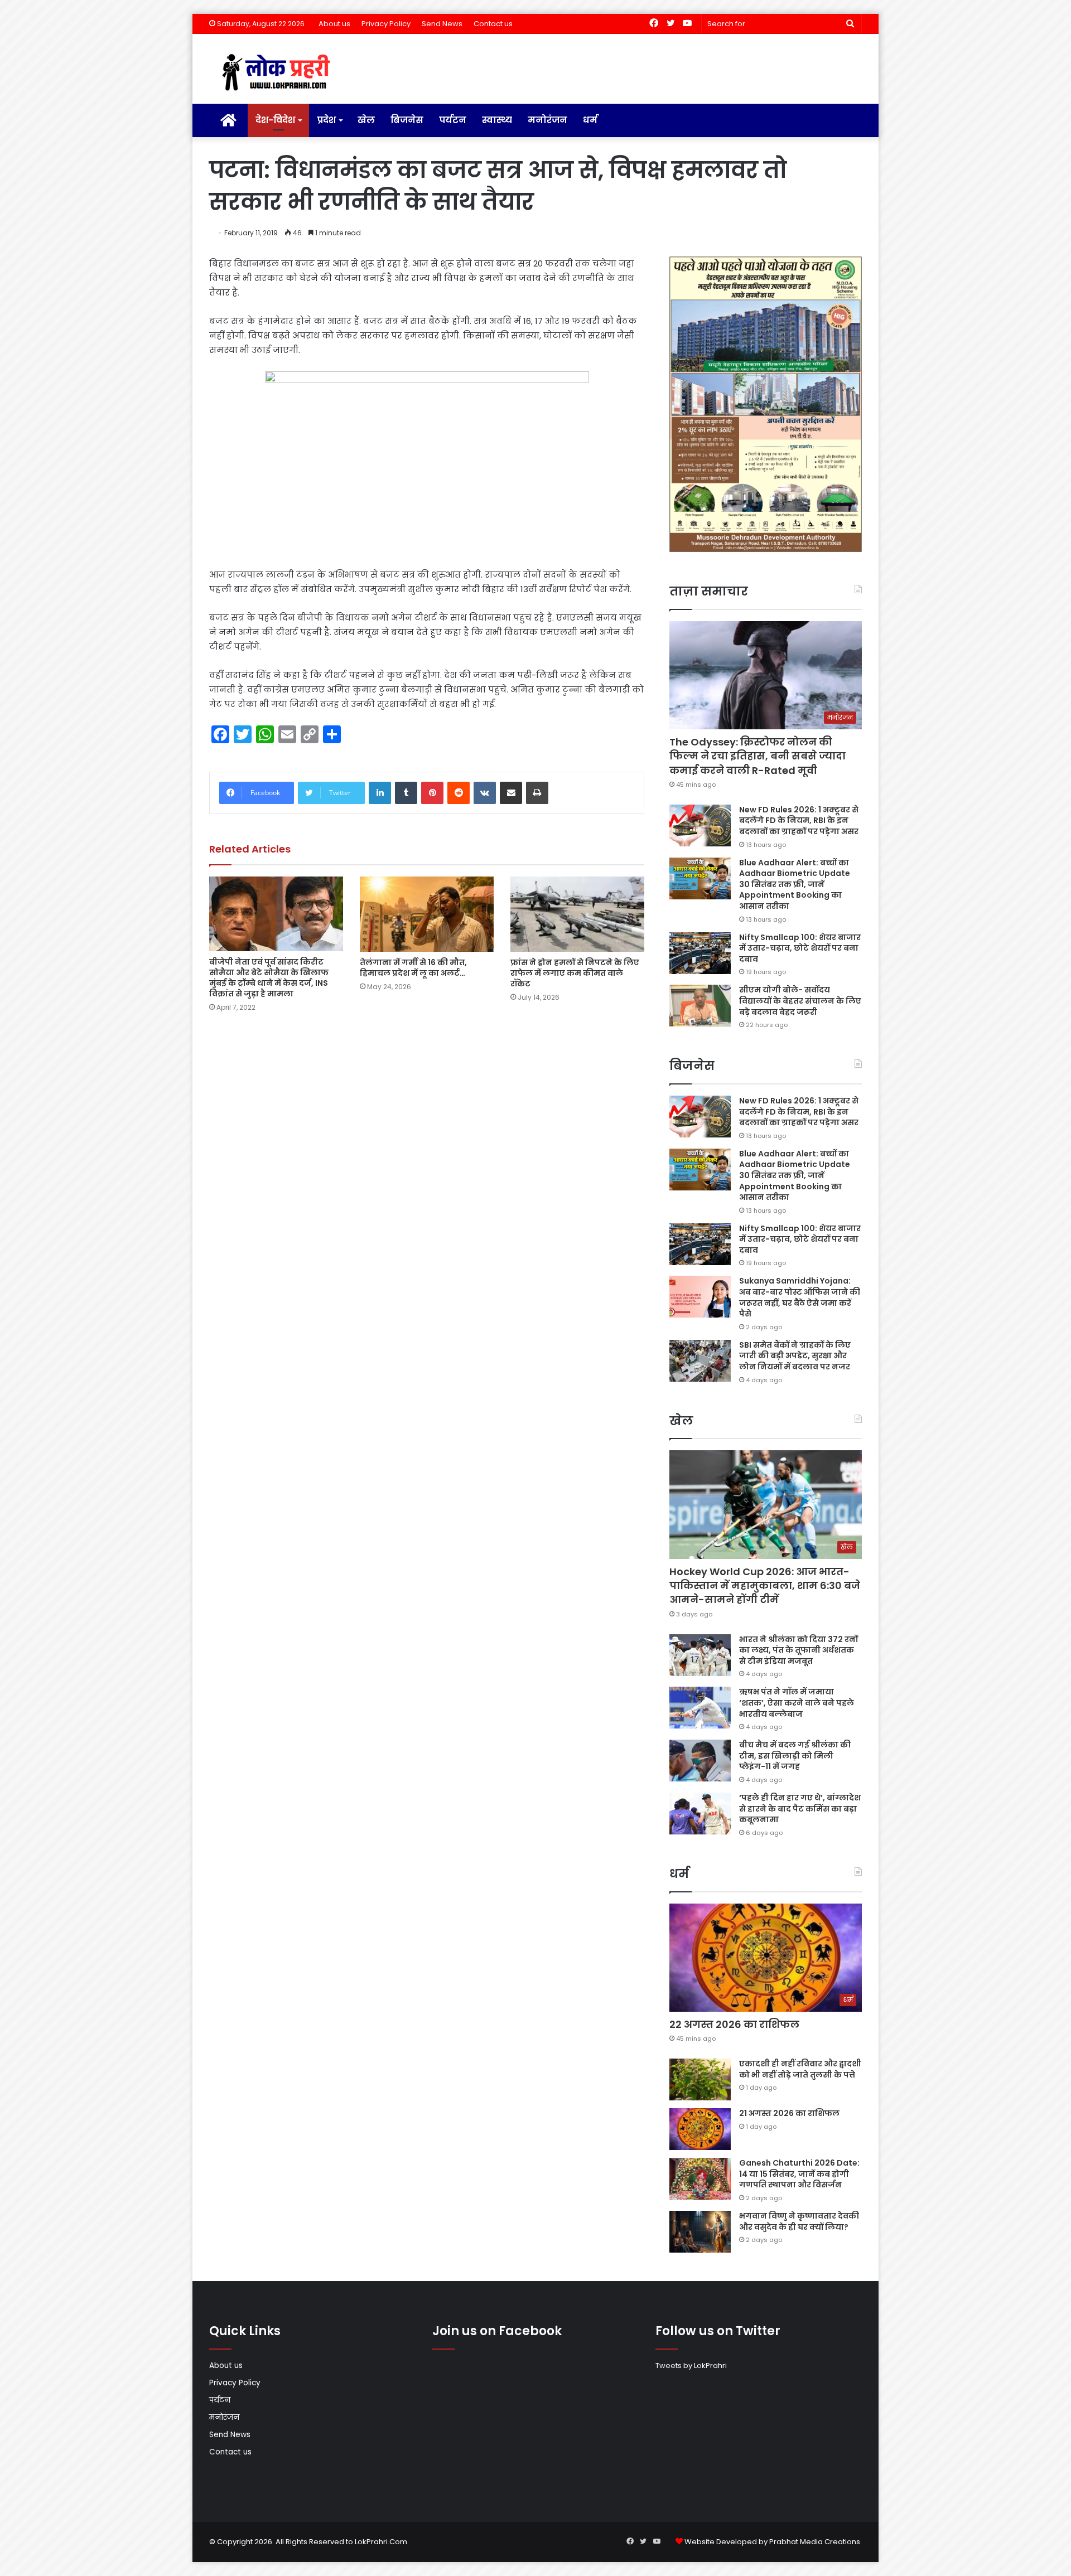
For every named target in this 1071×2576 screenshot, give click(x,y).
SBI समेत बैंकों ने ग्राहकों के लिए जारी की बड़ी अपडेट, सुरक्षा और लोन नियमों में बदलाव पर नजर (795, 1356)
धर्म (590, 120)
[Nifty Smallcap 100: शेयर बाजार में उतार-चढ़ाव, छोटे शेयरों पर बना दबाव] (700, 953)
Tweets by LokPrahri (691, 2366)
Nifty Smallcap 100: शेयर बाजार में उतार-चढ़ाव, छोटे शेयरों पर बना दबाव (800, 948)
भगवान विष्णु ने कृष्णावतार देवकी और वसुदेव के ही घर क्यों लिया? (799, 2221)
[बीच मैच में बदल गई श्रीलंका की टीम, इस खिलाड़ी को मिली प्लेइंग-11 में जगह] (700, 1761)
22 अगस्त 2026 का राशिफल (734, 2024)
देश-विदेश (275, 120)
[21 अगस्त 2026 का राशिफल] (700, 2129)
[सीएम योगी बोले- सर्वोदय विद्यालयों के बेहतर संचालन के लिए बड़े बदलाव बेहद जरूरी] (700, 1006)
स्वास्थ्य (497, 120)
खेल (366, 120)
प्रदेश (326, 120)
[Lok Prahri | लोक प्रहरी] (279, 73)
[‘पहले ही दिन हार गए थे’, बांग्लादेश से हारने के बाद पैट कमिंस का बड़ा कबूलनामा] (700, 1814)
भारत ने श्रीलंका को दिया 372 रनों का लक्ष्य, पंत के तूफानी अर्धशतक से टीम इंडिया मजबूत (799, 1650)
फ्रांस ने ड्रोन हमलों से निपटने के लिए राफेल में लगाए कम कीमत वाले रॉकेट (575, 973)
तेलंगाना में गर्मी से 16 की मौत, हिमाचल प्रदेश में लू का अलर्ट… (413, 968)
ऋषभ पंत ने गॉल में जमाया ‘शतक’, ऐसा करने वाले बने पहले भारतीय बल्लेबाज (797, 1703)
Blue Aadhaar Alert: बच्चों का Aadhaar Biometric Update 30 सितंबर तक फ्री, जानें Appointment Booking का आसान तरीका (795, 884)
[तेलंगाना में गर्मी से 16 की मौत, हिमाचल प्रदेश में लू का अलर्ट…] (427, 914)
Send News (442, 24)
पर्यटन (453, 120)
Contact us (493, 24)
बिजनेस (407, 120)
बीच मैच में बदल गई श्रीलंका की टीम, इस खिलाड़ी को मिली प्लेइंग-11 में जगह (795, 1756)
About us (334, 24)
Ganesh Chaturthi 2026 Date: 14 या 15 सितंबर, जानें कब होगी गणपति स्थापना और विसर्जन (799, 2174)
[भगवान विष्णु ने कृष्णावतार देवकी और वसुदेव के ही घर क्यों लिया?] (700, 2232)
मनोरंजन (547, 120)
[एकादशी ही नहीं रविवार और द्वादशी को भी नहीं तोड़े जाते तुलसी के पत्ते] (700, 2079)
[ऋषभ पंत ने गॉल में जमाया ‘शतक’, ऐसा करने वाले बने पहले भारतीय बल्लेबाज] (700, 1708)
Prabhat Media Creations (815, 2542)
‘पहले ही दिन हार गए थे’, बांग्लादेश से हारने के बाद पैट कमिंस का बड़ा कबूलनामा (800, 1808)
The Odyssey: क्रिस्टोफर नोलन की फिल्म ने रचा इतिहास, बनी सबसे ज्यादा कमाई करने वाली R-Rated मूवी (758, 756)
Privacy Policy (386, 24)
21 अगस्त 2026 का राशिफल (789, 2113)
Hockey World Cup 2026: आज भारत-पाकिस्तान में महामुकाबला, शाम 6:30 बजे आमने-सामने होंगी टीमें (765, 1585)
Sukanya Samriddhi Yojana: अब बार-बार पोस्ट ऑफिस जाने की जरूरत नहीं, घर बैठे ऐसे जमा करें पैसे (800, 1297)
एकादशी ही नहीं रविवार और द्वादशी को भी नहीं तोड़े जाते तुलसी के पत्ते (800, 2069)
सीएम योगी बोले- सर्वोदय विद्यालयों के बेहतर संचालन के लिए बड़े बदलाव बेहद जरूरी (800, 1001)
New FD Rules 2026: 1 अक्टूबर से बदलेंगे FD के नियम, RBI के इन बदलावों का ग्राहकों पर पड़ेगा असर (799, 820)
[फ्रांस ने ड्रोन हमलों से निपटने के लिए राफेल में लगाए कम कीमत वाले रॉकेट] (577, 914)
